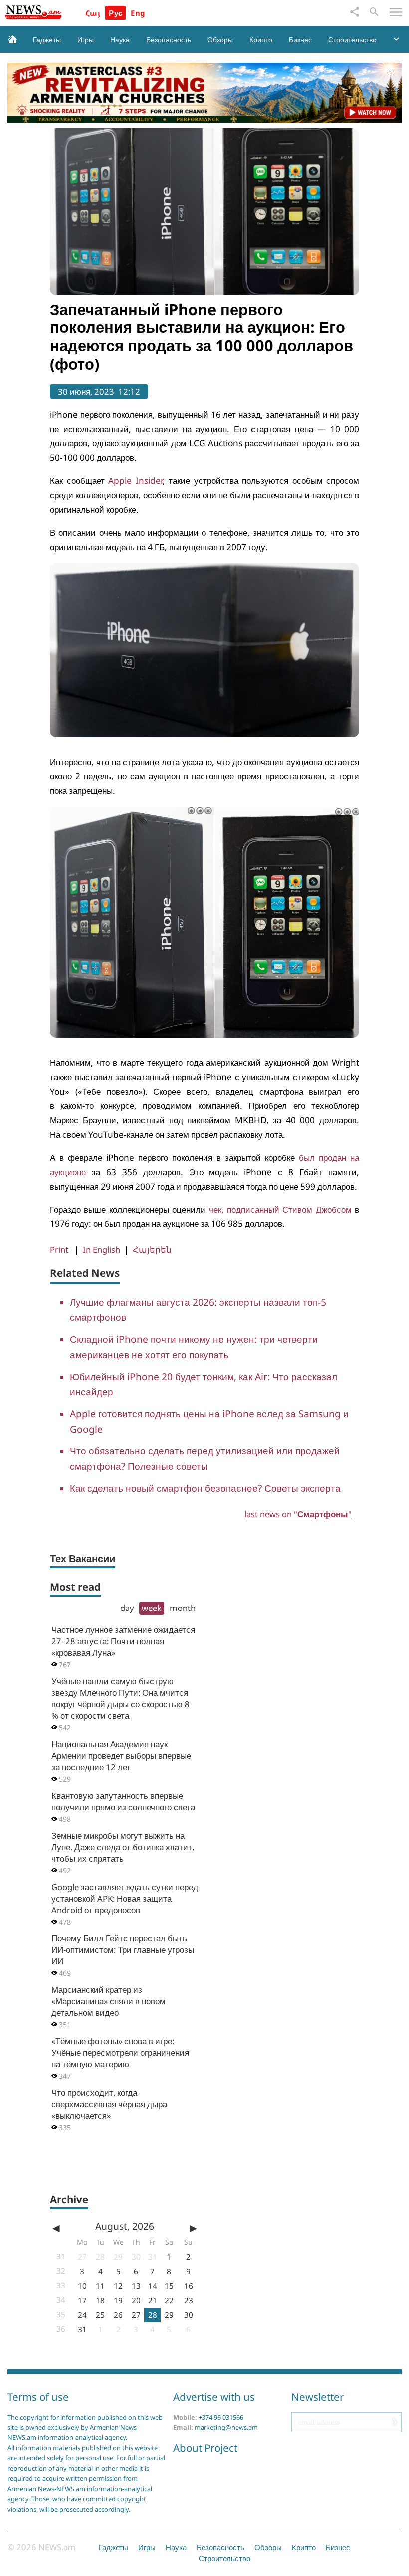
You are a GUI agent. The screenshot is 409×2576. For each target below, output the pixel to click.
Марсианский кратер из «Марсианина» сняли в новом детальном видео (108, 2001)
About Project (205, 2448)
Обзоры (220, 40)
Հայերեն (152, 1250)
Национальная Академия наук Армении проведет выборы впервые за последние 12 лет (121, 1756)
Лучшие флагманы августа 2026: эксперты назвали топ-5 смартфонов (198, 1310)
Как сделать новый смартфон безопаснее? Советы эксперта (205, 1488)
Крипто (261, 40)
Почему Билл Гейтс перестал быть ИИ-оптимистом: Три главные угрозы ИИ (123, 1950)
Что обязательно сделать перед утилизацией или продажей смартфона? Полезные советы (205, 1458)
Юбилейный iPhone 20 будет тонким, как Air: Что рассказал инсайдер (204, 1384)
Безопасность (169, 40)
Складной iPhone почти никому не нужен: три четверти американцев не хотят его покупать (194, 1347)
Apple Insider (135, 481)
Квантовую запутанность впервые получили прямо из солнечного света (123, 1801)
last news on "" (298, 1514)
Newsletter (317, 2397)
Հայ (93, 13)
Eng (138, 13)
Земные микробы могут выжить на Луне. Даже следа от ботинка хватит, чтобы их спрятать (123, 1847)
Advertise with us (214, 2397)
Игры (86, 40)
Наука (120, 40)
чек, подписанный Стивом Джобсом (280, 1209)
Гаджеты (47, 40)
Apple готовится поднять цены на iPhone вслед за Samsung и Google (209, 1421)
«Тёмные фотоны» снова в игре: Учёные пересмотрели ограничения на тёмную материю (120, 2053)
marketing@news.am (226, 2427)
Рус (115, 13)
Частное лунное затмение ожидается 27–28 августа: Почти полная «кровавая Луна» (123, 1641)
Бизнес (300, 40)
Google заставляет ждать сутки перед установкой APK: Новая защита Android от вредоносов (125, 1898)
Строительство (352, 40)
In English (102, 1249)
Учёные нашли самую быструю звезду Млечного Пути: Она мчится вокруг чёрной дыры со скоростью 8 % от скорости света (120, 1698)
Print (59, 1249)
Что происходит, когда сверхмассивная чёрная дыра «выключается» (109, 2104)
